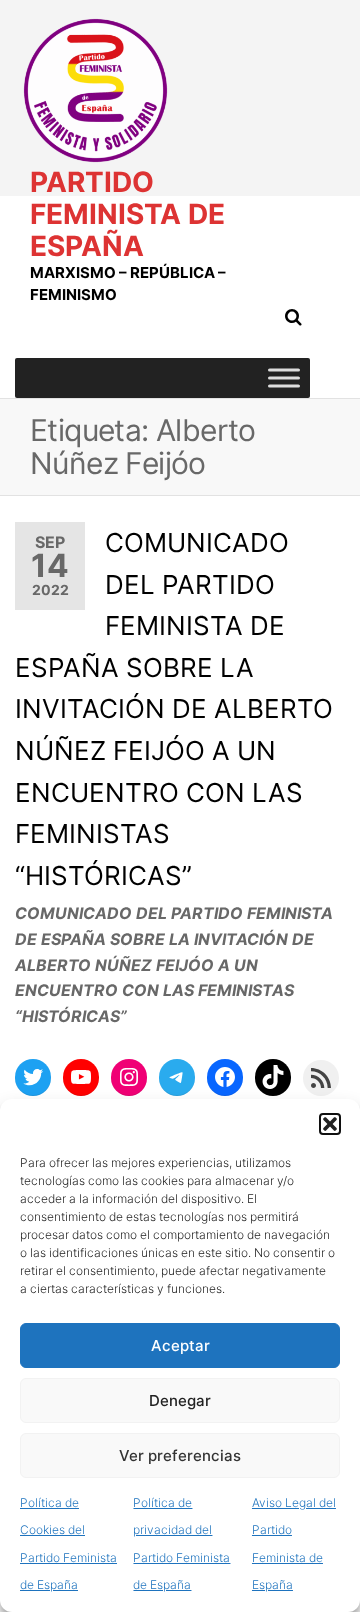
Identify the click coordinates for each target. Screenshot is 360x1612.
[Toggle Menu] (284, 377)
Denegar (180, 1400)
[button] (330, 1124)
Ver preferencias (180, 1455)
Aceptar (180, 1345)
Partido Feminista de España (127, 214)
